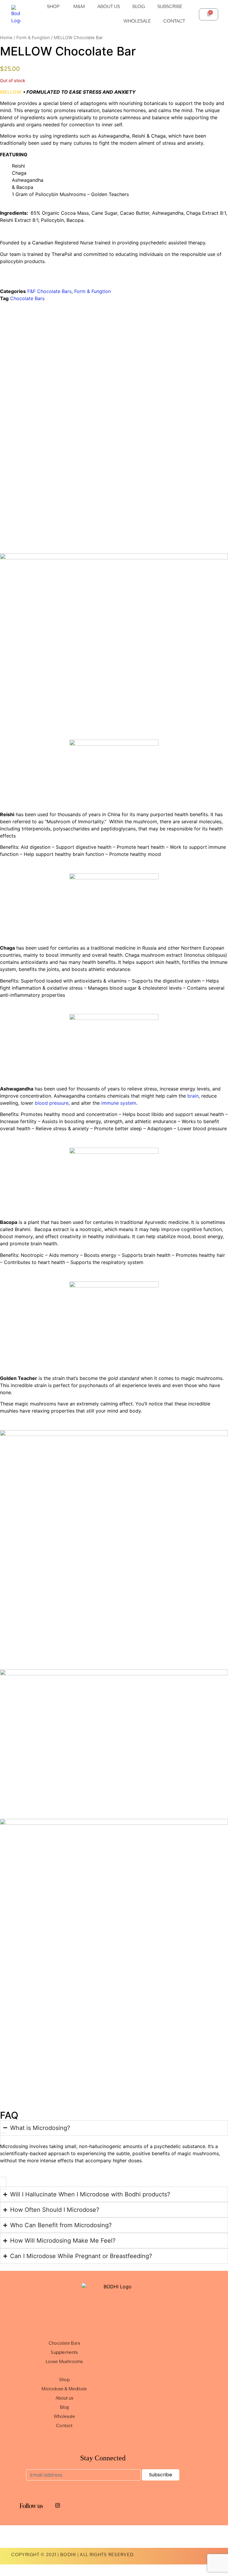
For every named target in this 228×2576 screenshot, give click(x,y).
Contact (64, 2426)
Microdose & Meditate (64, 2389)
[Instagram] (58, 2505)
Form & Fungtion (33, 38)
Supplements (64, 2353)
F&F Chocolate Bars (49, 291)
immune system (119, 1103)
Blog (65, 2408)
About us (65, 2399)
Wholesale (64, 2417)
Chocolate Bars (27, 298)
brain (193, 1096)
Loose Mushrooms (64, 2362)
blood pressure (52, 1103)
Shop (64, 2380)
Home (6, 38)
